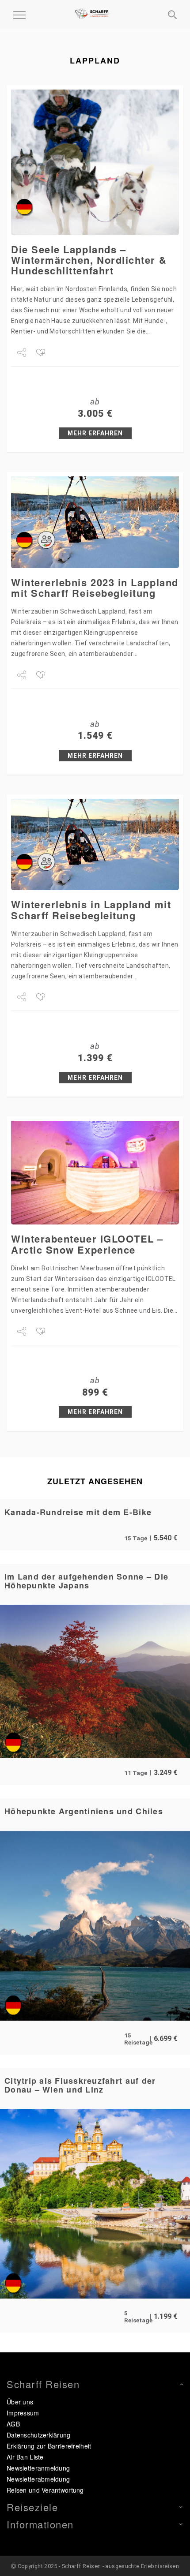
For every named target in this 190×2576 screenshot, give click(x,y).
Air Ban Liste (25, 2457)
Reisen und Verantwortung (45, 2490)
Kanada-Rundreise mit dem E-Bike (78, 1512)
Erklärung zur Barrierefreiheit (49, 2446)
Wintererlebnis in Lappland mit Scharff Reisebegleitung (91, 910)
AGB (13, 2424)
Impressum (23, 2413)
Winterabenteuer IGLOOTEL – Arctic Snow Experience (87, 1244)
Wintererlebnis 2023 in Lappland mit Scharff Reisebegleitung (95, 588)
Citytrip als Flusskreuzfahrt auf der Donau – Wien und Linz (80, 2085)
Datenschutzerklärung (39, 2435)
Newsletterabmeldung (38, 2479)
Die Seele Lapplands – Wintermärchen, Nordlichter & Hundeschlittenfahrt (89, 260)
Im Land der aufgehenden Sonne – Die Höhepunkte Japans (86, 1581)
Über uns (20, 2402)
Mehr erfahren (95, 433)
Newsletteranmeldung (38, 2468)
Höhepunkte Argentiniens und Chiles (84, 1811)
